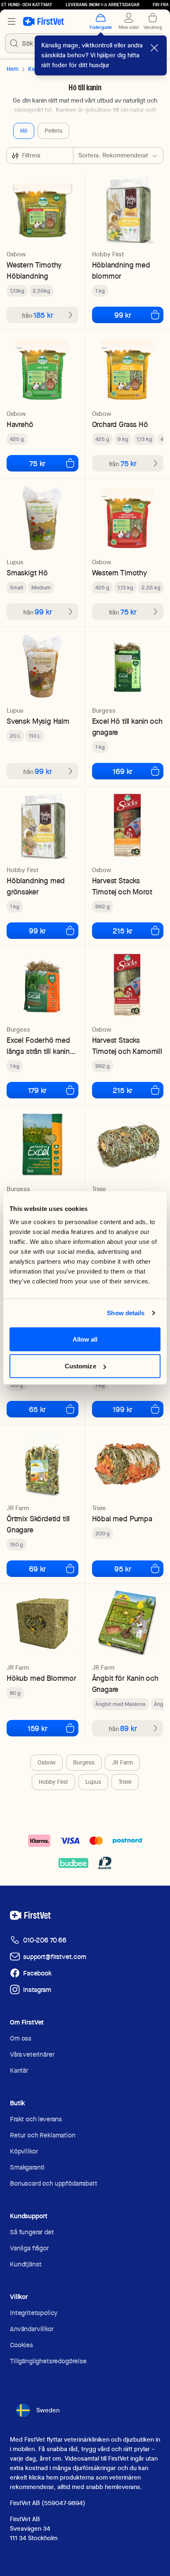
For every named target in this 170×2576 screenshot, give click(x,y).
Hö (24, 131)
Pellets (53, 131)
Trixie (125, 1782)
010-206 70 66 (45, 1940)
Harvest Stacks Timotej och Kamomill (127, 1046)
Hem (12, 69)
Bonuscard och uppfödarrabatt (54, 2183)
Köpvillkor (24, 2151)
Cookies (21, 2345)
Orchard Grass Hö (120, 424)
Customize (80, 1366)
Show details (126, 1313)
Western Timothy (119, 573)
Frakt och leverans (36, 2119)
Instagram (37, 1990)
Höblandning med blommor (121, 270)
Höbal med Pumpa (122, 1519)
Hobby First (53, 1782)
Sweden (48, 2410)
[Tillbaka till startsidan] (44, 21)
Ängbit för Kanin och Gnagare (125, 1684)
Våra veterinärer (32, 2054)
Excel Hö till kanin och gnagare (127, 727)
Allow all (85, 1339)
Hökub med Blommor (41, 1678)
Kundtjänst (26, 2264)
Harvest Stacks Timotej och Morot (122, 886)
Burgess (84, 1762)
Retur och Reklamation (43, 2135)
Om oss (21, 2038)
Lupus (93, 1782)
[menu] (12, 21)
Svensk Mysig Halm (38, 721)
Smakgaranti (27, 2167)
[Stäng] (154, 48)
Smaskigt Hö (27, 573)
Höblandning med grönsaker (36, 886)
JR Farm (122, 1762)
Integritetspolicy (34, 2313)
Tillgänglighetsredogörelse (48, 2361)
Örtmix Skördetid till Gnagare (38, 1524)
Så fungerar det (32, 2232)
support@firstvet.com (55, 1957)
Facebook (37, 1973)
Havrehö (20, 424)
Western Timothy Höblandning (34, 270)
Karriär (19, 2070)
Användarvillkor (32, 2329)
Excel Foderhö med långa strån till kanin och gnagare (38, 1046)
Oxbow (47, 1762)
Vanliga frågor (29, 2248)
